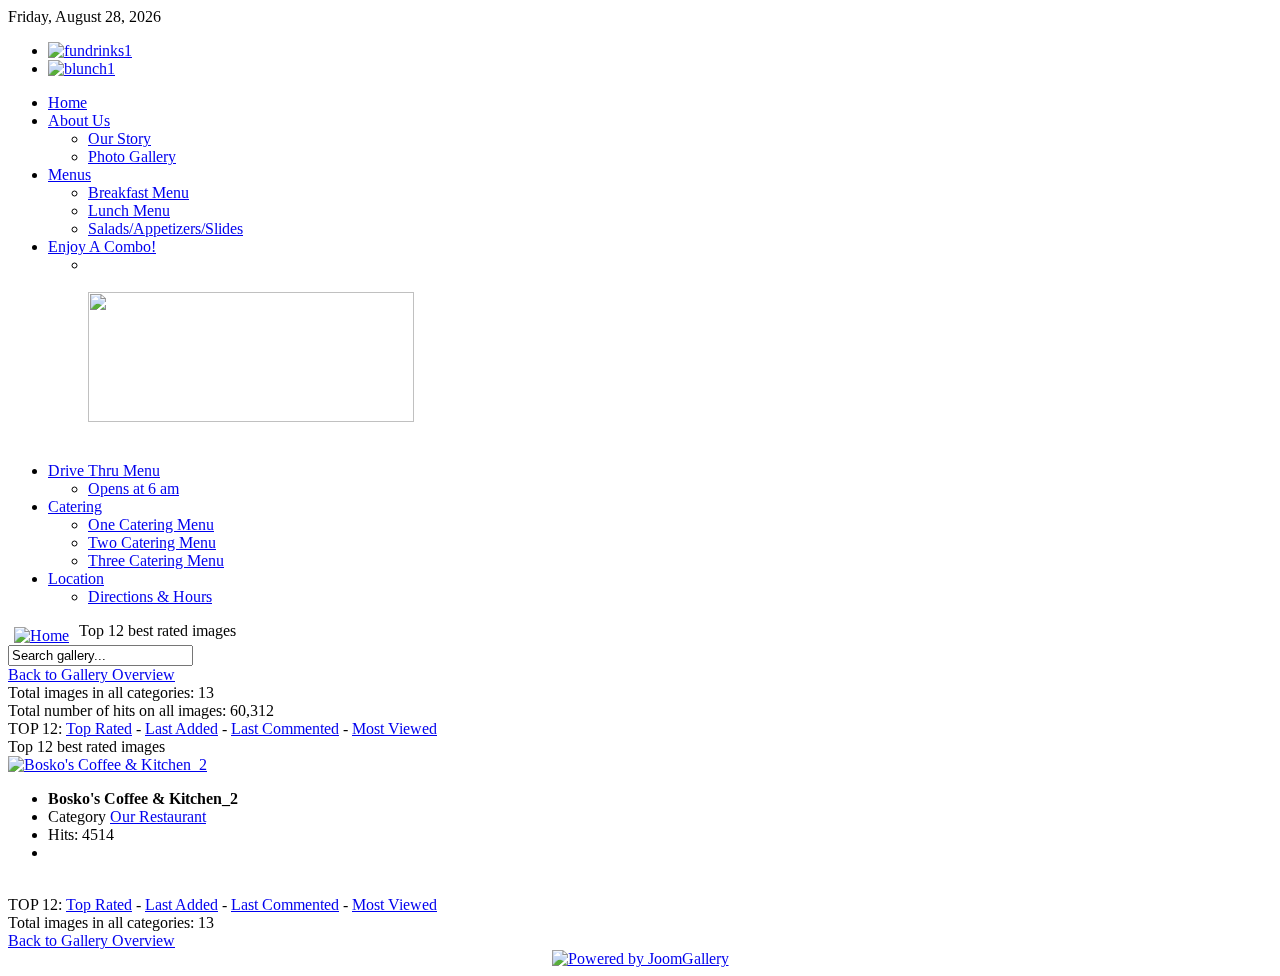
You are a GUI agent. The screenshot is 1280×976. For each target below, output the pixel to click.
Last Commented (285, 728)
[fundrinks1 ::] (90, 50)
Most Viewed (394, 728)
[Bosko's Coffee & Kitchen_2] (107, 764)
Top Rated (99, 728)
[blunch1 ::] (81, 68)
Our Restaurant (158, 816)
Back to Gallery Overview (91, 674)
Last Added (181, 728)
